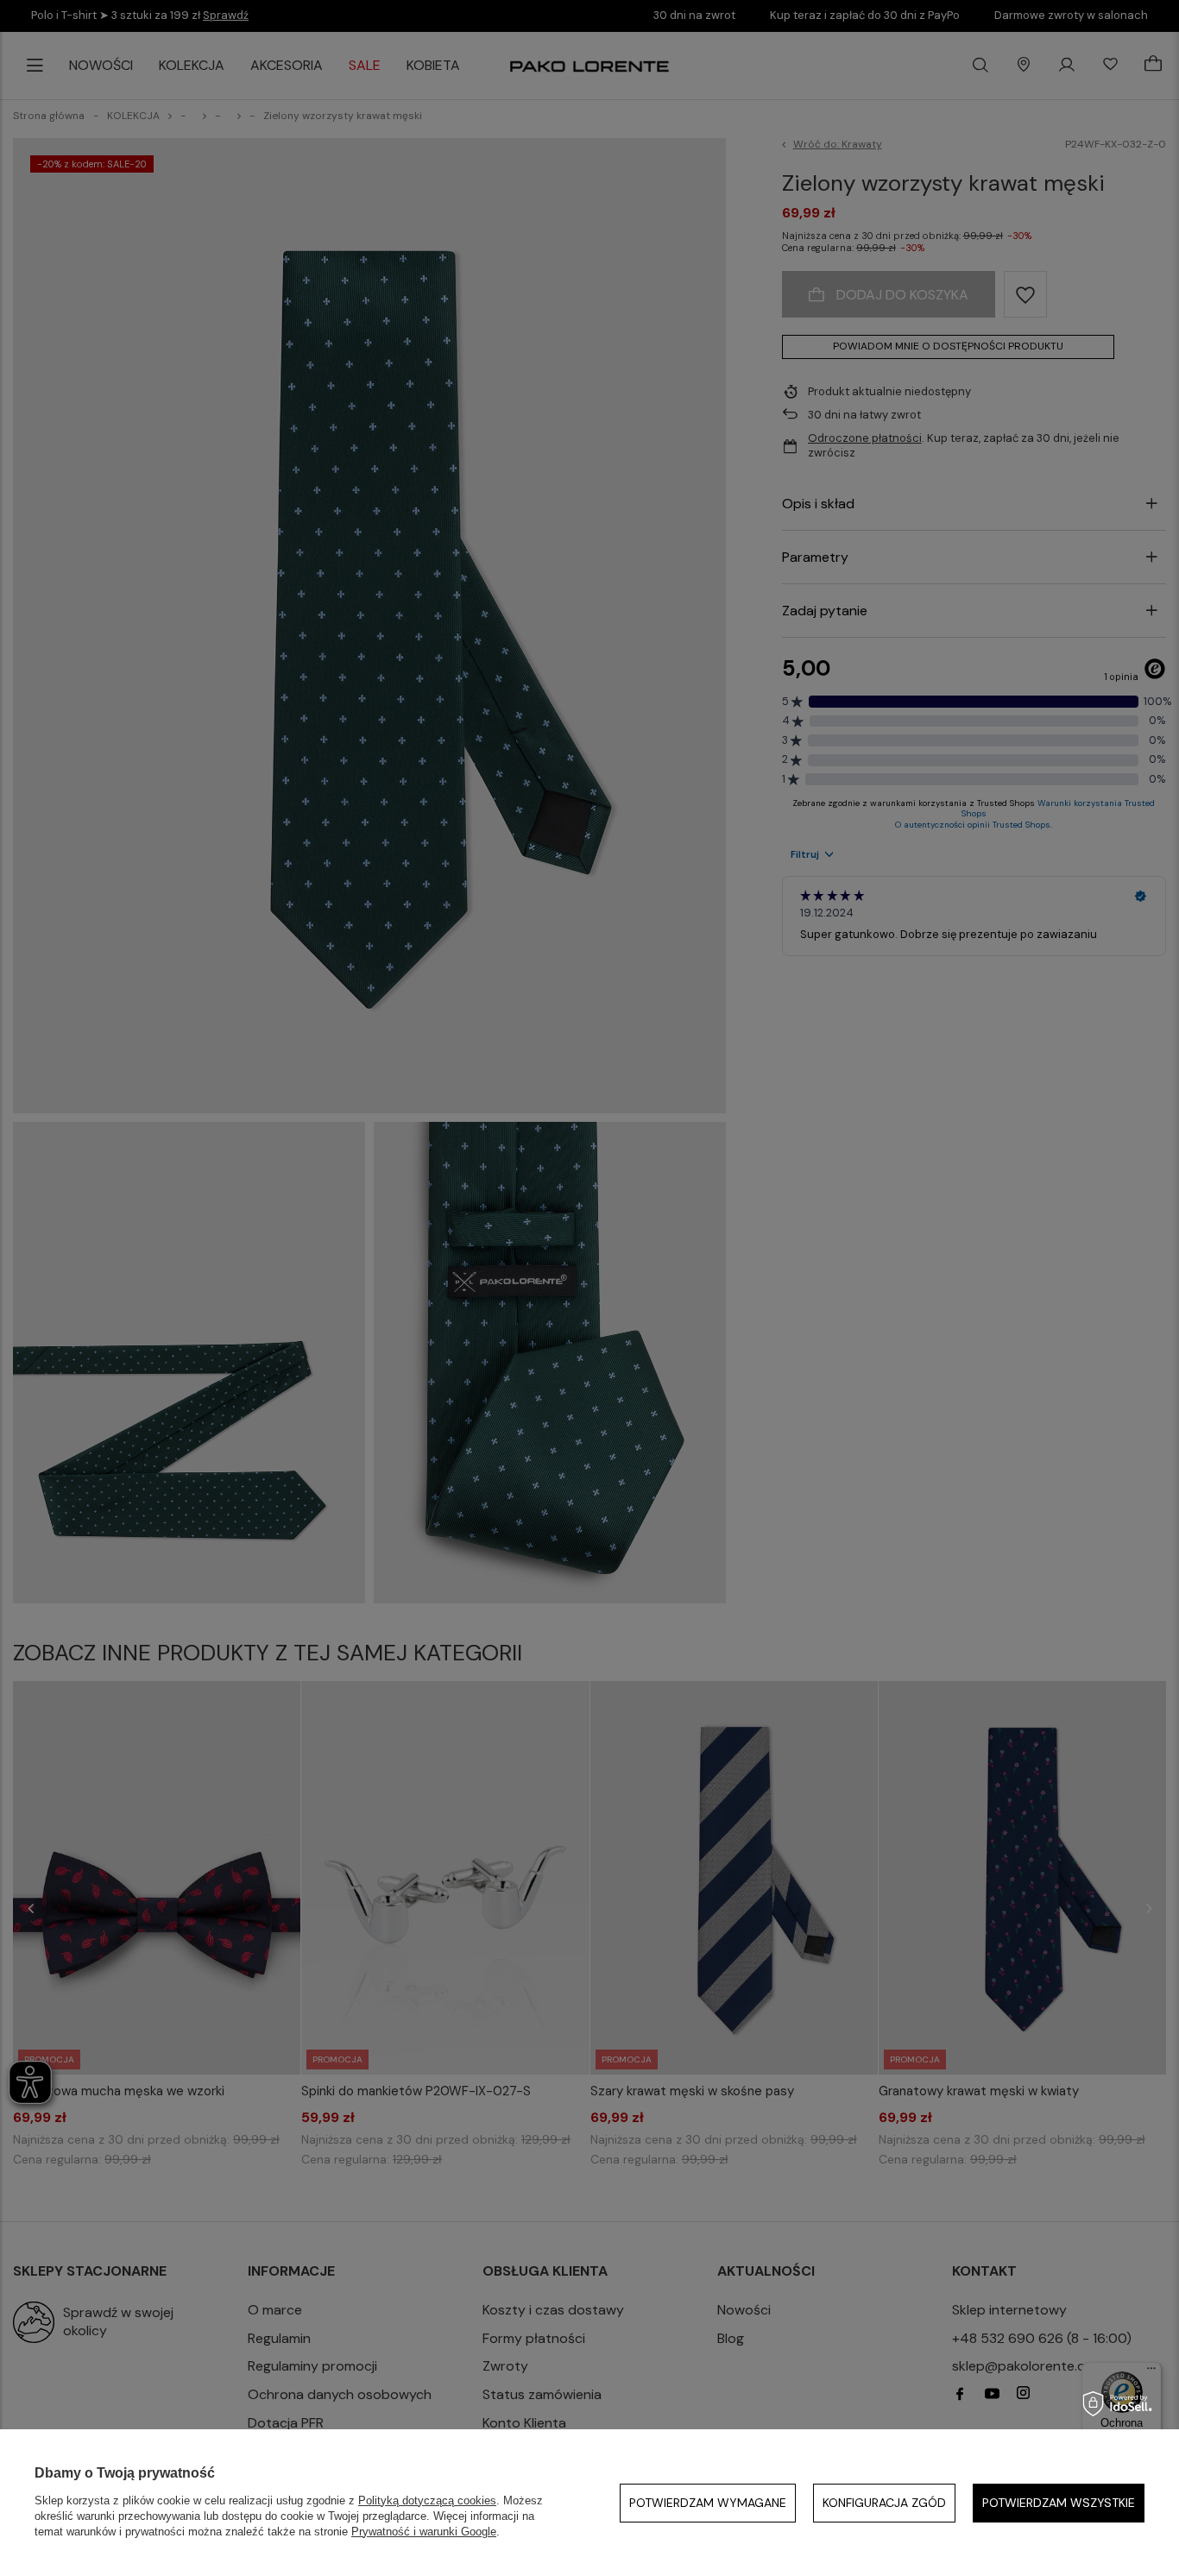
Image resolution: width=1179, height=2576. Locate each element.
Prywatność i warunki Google (424, 2532)
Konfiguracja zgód (884, 2503)
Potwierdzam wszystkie (1059, 2503)
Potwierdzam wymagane (708, 2503)
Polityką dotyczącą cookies (427, 2500)
